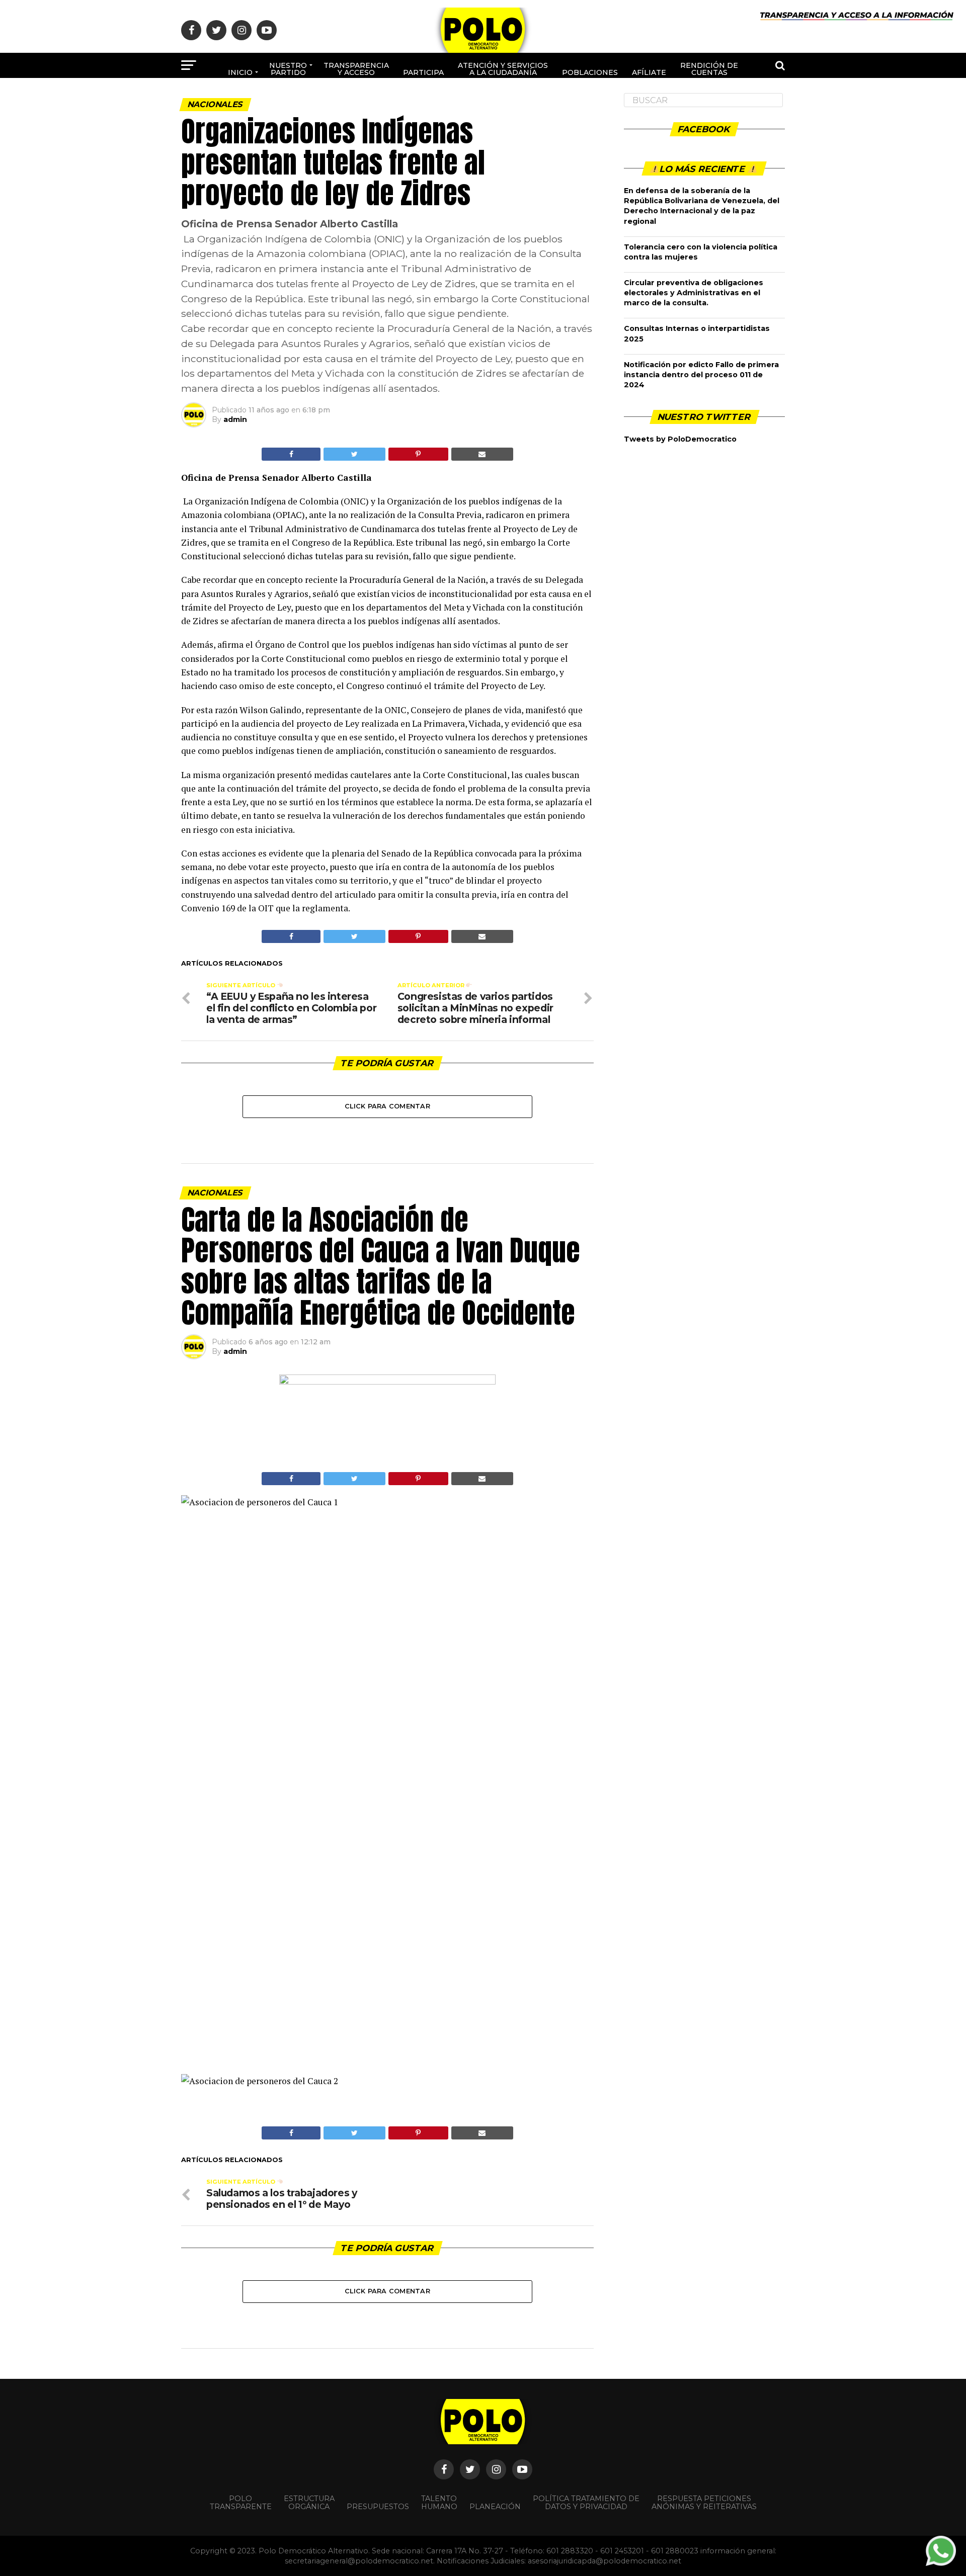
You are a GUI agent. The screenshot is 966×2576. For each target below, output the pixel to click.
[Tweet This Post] (354, 454)
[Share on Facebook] (291, 454)
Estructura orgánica (309, 2503)
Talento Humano (439, 2503)
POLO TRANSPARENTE (241, 2503)
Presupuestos (378, 2507)
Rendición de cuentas (709, 69)
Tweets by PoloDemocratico (680, 439)
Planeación (495, 2507)
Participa (423, 72)
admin (235, 419)
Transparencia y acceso (356, 69)
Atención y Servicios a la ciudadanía (503, 69)
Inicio (240, 72)
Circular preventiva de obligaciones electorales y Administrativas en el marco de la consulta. (694, 293)
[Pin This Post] (418, 454)
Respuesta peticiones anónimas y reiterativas (704, 2503)
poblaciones (590, 72)
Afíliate (649, 72)
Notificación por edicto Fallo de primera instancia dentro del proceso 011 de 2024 (701, 375)
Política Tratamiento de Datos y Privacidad (586, 2503)
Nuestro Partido (288, 69)
